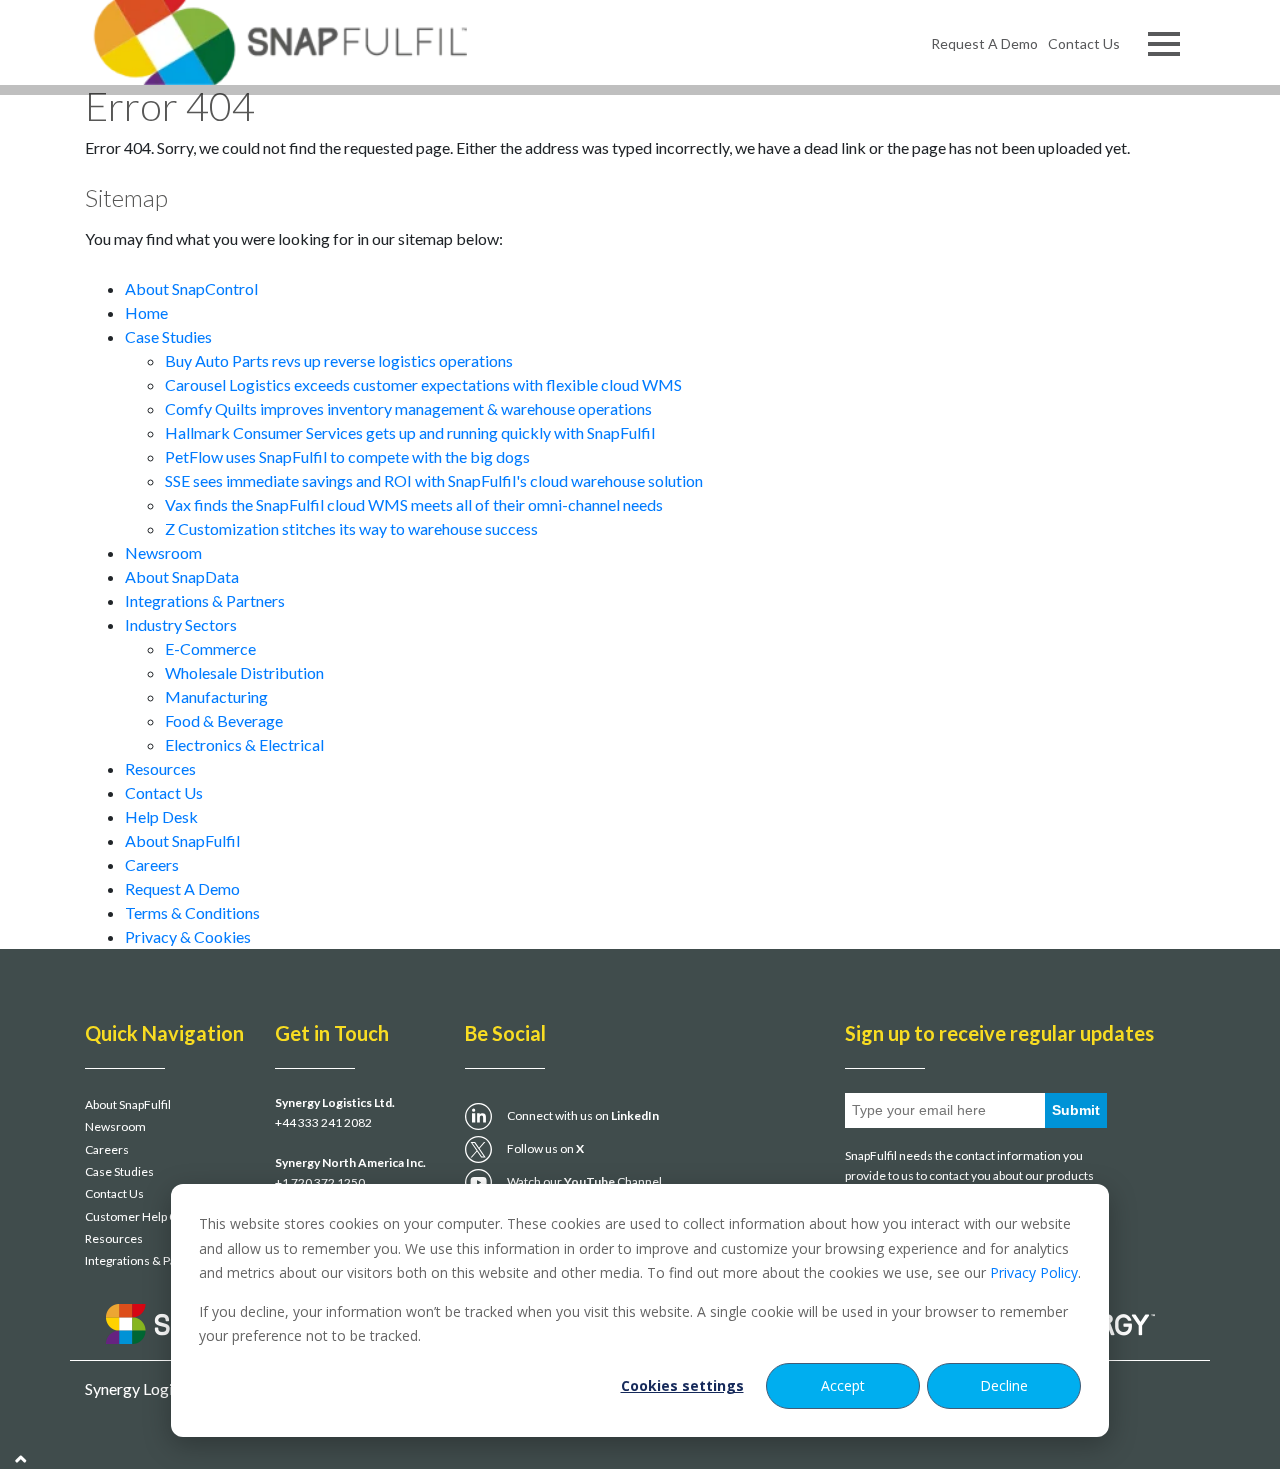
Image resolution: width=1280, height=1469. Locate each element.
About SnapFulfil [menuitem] (128, 1104)
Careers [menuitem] (107, 1149)
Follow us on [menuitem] (545, 1148)
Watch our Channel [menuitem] (584, 1181)
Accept (843, 1385)
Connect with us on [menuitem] (583, 1115)
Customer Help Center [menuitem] (146, 1216)
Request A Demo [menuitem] (984, 43)
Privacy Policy (1034, 1272)
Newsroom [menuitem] (115, 1126)
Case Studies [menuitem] (119, 1171)
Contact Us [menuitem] (1084, 43)
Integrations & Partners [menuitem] (147, 1260)
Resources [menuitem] (114, 1238)
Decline (1004, 1385)
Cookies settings (682, 1385)
